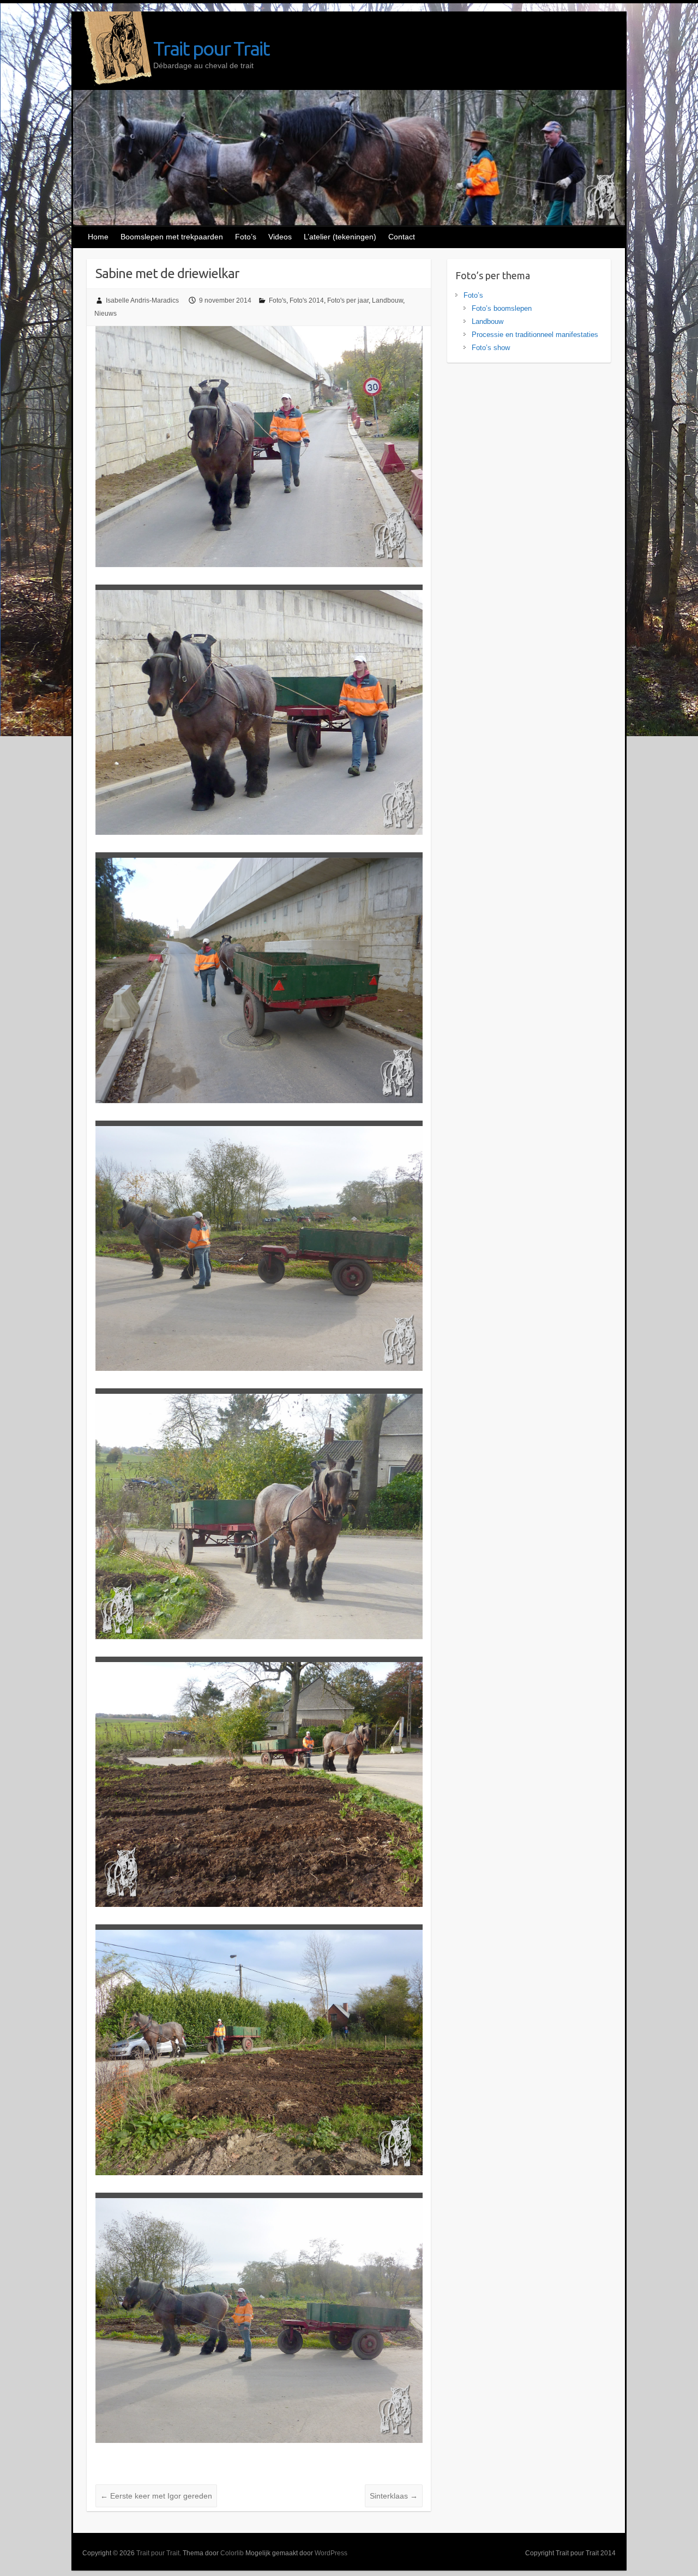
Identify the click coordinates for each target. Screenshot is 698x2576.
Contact (402, 237)
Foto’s (246, 237)
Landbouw (387, 300)
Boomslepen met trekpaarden (172, 237)
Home (98, 237)
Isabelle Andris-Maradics (142, 300)
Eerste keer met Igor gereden (156, 2496)
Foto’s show (491, 348)
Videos (280, 237)
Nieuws (106, 314)
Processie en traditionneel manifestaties (535, 335)
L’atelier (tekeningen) (340, 237)
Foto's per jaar (348, 300)
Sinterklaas (394, 2496)
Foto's (278, 300)
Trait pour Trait (211, 48)
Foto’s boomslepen (502, 308)
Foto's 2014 (307, 300)
